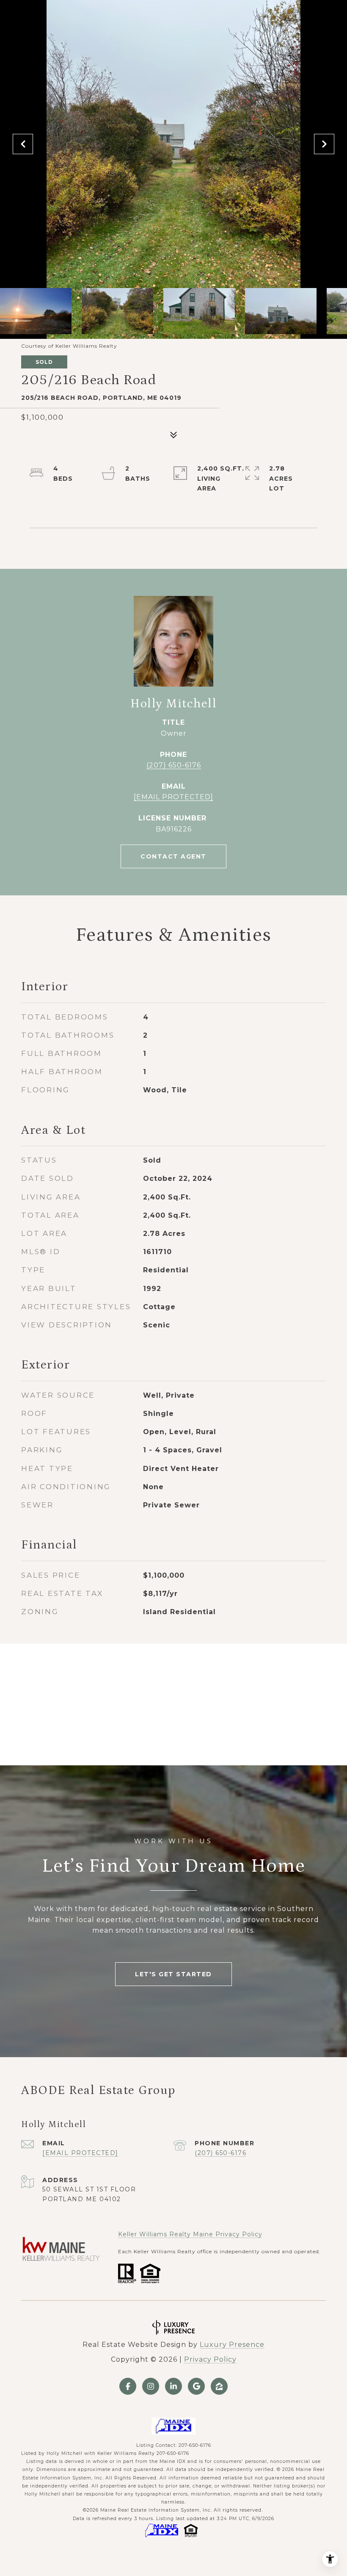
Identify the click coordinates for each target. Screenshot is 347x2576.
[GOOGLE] (196, 2386)
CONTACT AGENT (173, 856)
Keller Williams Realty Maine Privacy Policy (190, 2234)
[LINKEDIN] (173, 2386)
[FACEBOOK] (128, 2386)
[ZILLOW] (219, 2386)
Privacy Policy (210, 2359)
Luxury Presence (232, 2345)
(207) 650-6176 (174, 765)
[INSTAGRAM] (151, 2386)
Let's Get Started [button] (173, 1974)
